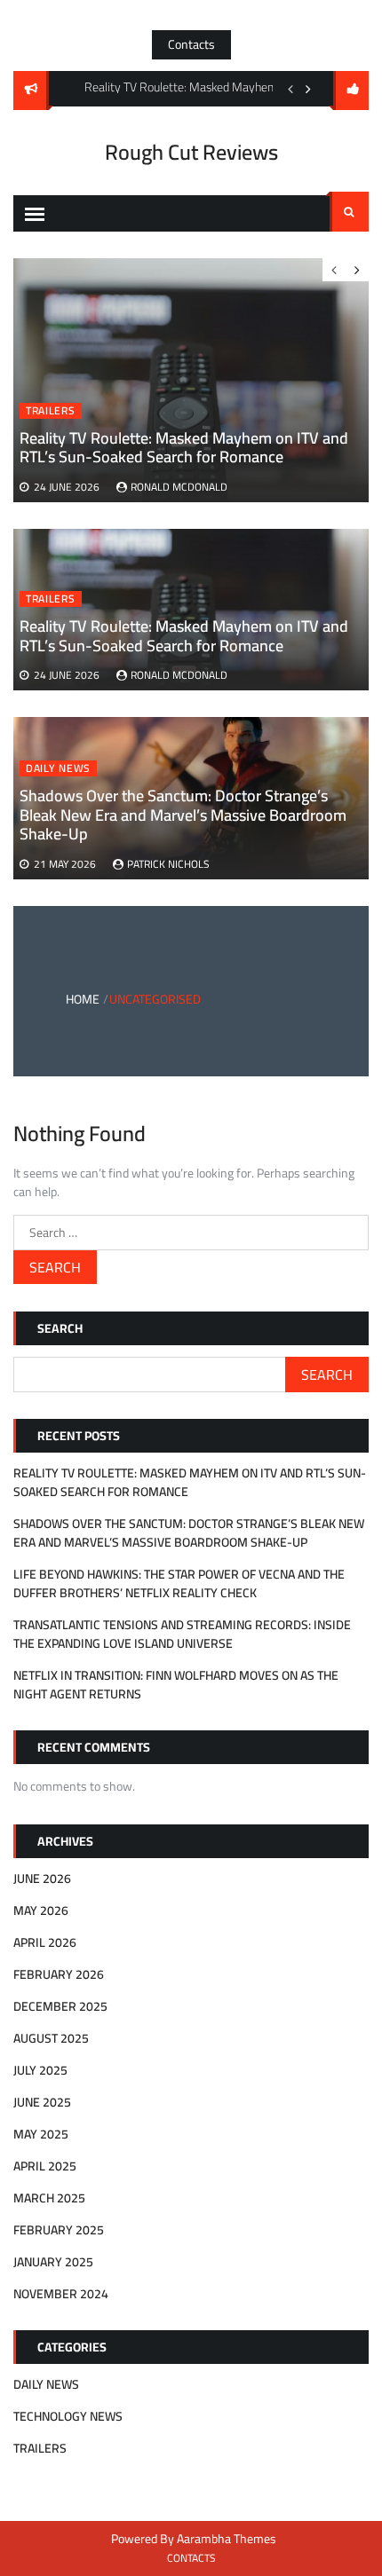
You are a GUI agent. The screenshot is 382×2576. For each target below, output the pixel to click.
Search (349, 212)
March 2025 (49, 2198)
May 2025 (41, 2134)
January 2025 (53, 2262)
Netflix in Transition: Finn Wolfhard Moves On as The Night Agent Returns (176, 1685)
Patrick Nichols (168, 864)
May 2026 (41, 1910)
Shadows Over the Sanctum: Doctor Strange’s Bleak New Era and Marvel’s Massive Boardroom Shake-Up (183, 815)
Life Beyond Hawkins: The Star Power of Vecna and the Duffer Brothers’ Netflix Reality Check (179, 1583)
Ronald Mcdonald (179, 675)
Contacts (191, 44)
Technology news (68, 2416)
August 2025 (51, 2038)
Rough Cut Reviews (191, 152)
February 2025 (59, 2230)
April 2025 (45, 2166)
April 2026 (45, 1942)
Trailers (51, 599)
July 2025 (40, 2070)
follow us (351, 91)
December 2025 (60, 2006)
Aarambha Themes (227, 2539)
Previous (290, 89)
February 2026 (59, 1974)
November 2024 (61, 2294)
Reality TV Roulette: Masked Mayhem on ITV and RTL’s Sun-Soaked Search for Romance (184, 636)
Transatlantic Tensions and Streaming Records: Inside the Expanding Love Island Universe (182, 1634)
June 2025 (42, 2102)
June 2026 (42, 1879)
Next (308, 89)
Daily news (58, 768)
